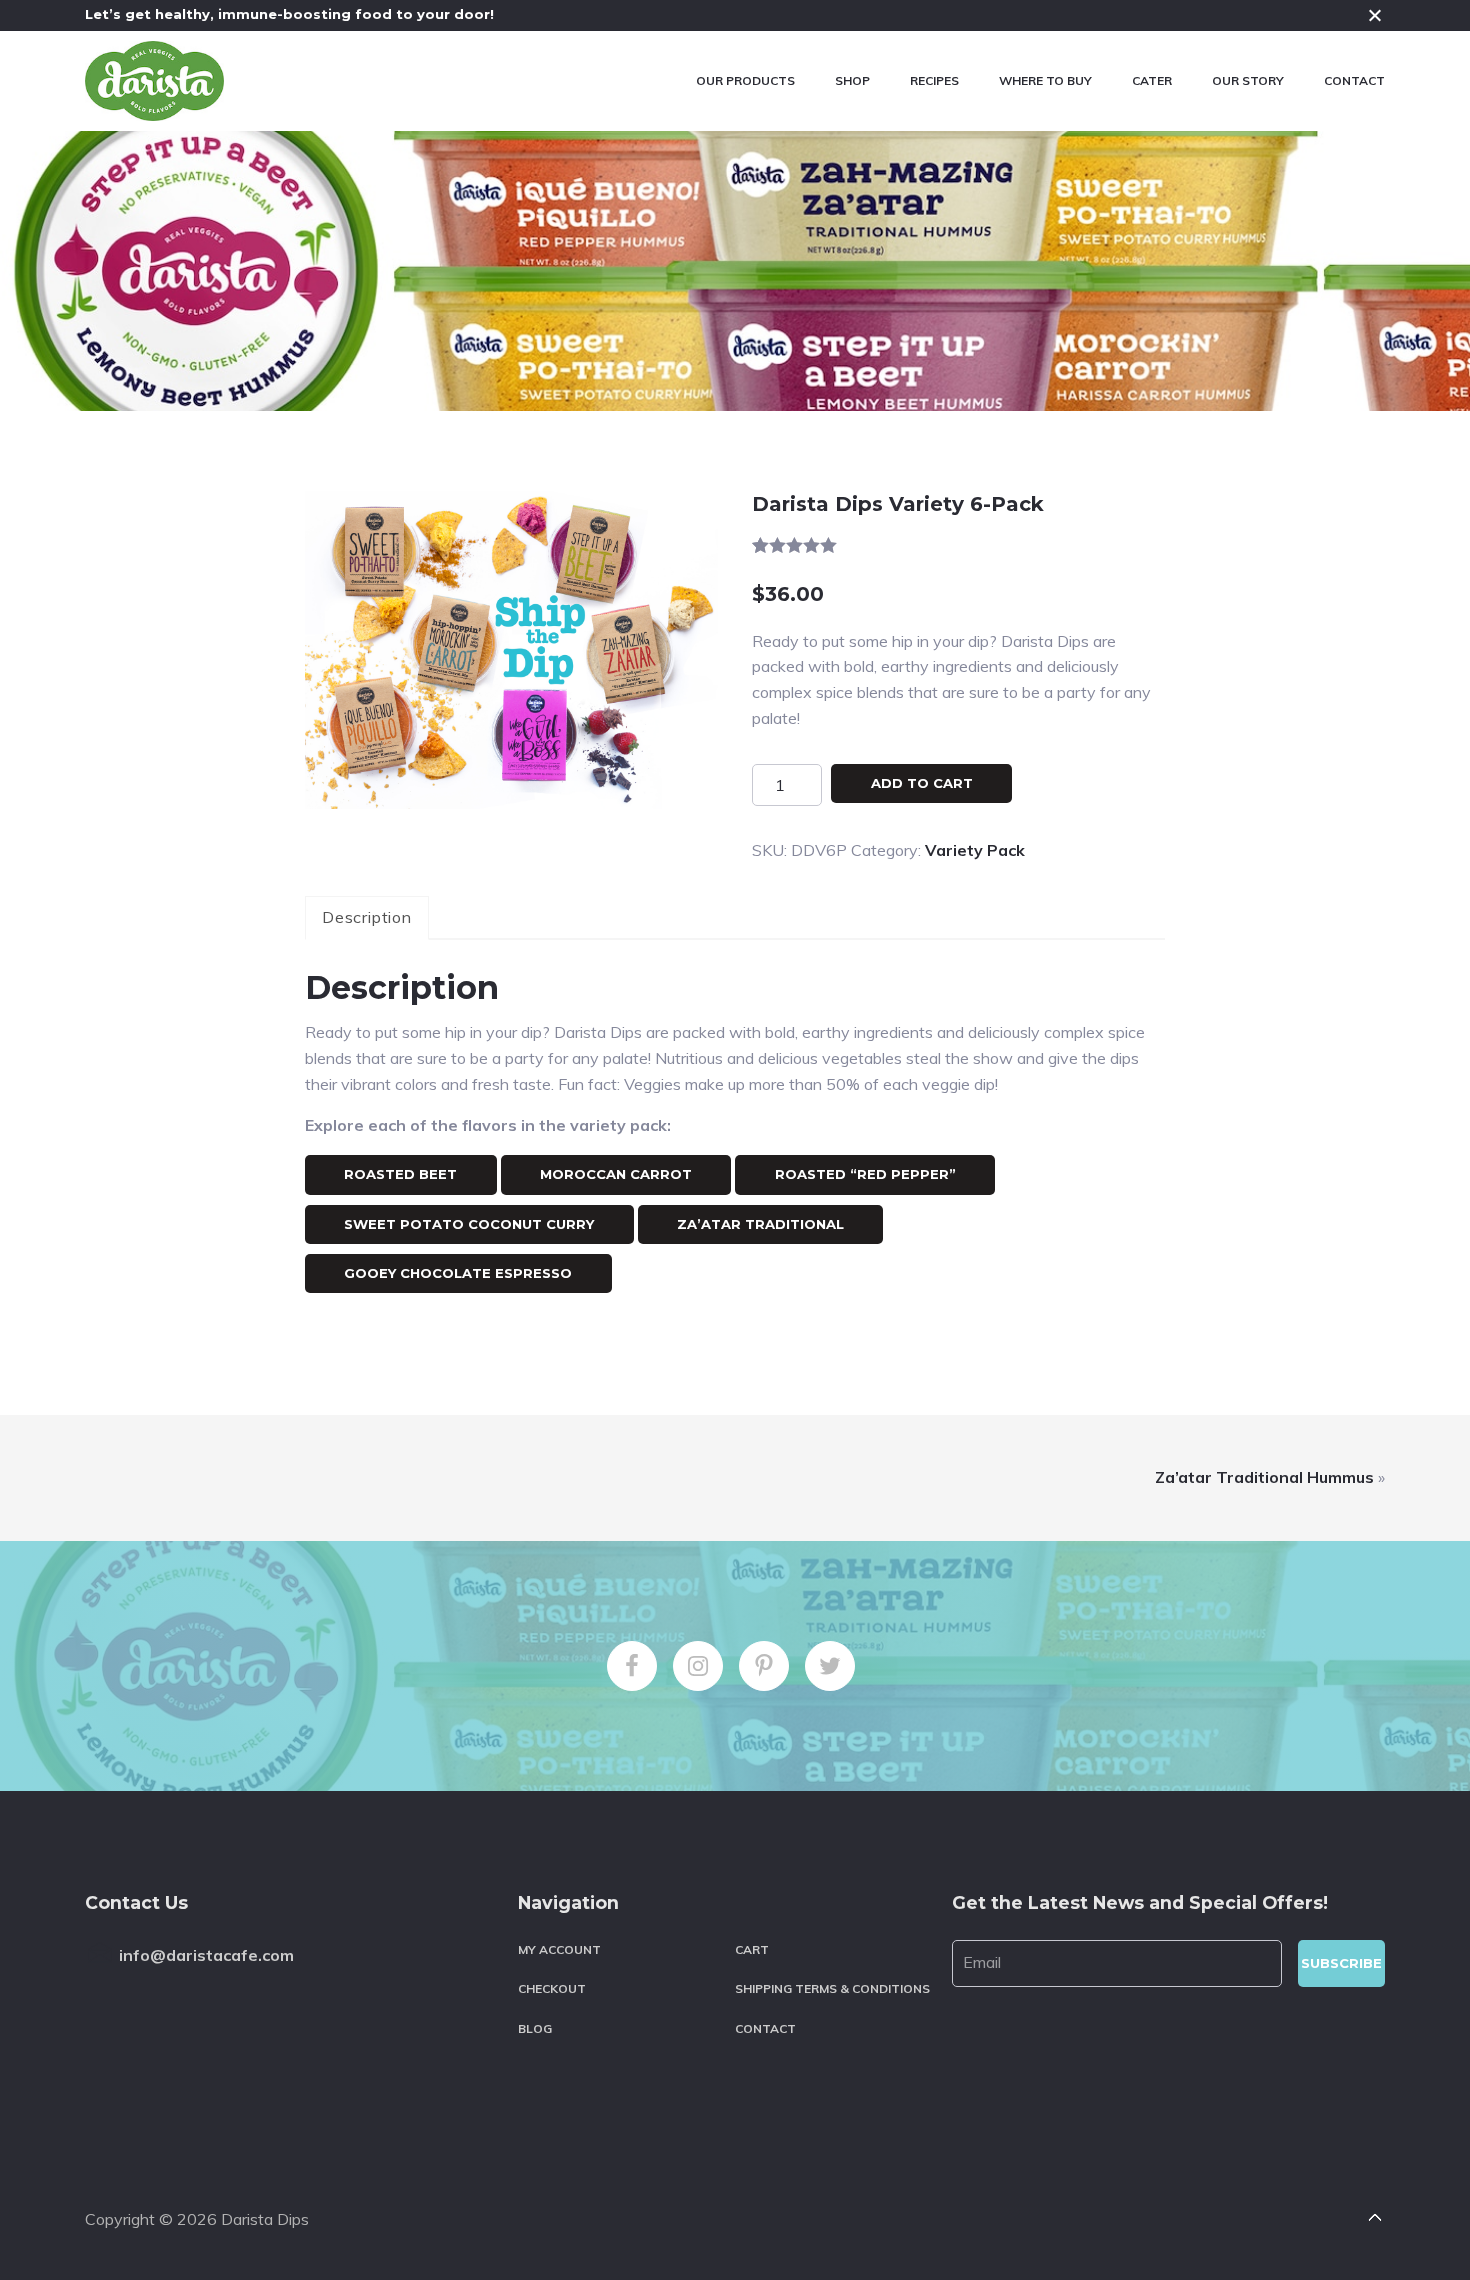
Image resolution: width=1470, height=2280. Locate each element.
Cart (752, 1949)
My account (559, 1949)
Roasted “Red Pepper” (865, 1174)
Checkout (552, 1988)
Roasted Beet (400, 1174)
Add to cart (922, 783)
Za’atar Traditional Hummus (1264, 1477)
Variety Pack (975, 850)
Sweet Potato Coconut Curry (469, 1224)
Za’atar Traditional (760, 1224)
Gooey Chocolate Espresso (458, 1273)
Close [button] (1375, 15)
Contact (765, 2028)
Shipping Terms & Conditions (832, 1988)
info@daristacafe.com (206, 1955)
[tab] (367, 918)
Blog (535, 2028)
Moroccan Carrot (616, 1174)
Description (367, 917)
